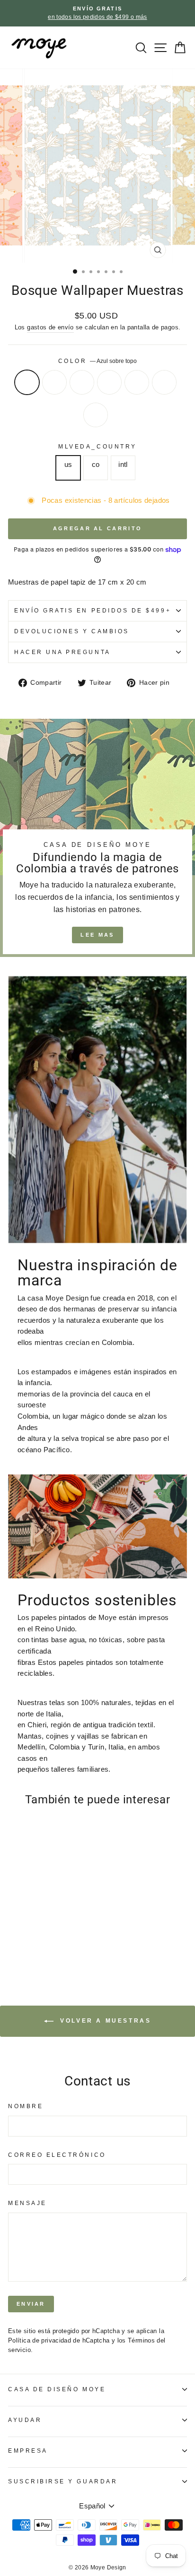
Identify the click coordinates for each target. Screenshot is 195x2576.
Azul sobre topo (27, 382)
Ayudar (25, 2420)
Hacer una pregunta (62, 652)
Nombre (26, 2106)
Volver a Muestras (104, 2021)
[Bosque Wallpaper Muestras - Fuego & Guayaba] (13, 1937)
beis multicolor (82, 382)
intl (123, 465)
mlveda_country (97, 446)
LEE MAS (97, 935)
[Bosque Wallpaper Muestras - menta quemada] (24, 1928)
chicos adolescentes (164, 382)
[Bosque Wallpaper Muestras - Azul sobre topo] (13, 1928)
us (68, 465)
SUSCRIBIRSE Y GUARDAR (63, 2481)
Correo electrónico (57, 2155)
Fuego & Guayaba (96, 415)
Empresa (28, 2451)
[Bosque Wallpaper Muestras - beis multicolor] (35, 1928)
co (96, 465)
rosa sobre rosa (109, 382)
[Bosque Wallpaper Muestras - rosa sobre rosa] (46, 1928)
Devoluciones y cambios (72, 631)
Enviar (31, 2304)
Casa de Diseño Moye (57, 2389)
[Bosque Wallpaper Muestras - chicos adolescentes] (68, 1928)
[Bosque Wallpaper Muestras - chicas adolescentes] (57, 1928)
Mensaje (27, 2203)
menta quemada (54, 382)
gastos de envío (50, 327)
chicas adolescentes (137, 382)
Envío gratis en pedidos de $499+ (93, 610)
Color (97, 361)
